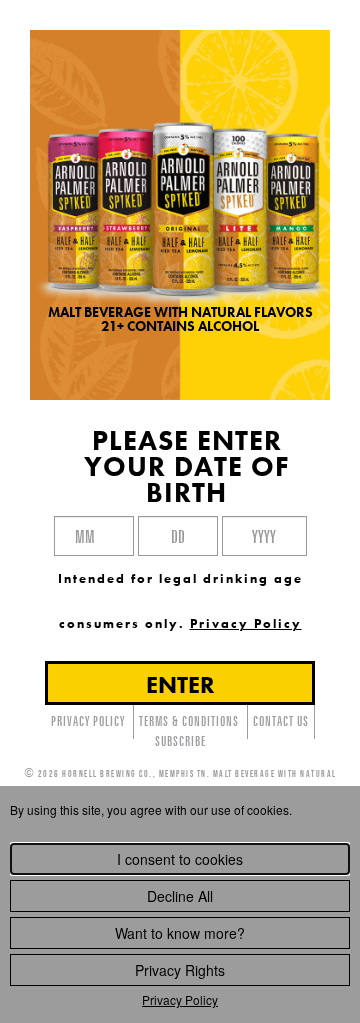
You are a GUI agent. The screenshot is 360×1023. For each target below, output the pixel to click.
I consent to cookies (180, 859)
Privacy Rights (180, 970)
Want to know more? (180, 933)
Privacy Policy (180, 999)
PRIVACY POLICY (88, 721)
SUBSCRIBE (180, 741)
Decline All (180, 896)
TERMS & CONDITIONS (189, 721)
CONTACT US (281, 721)
